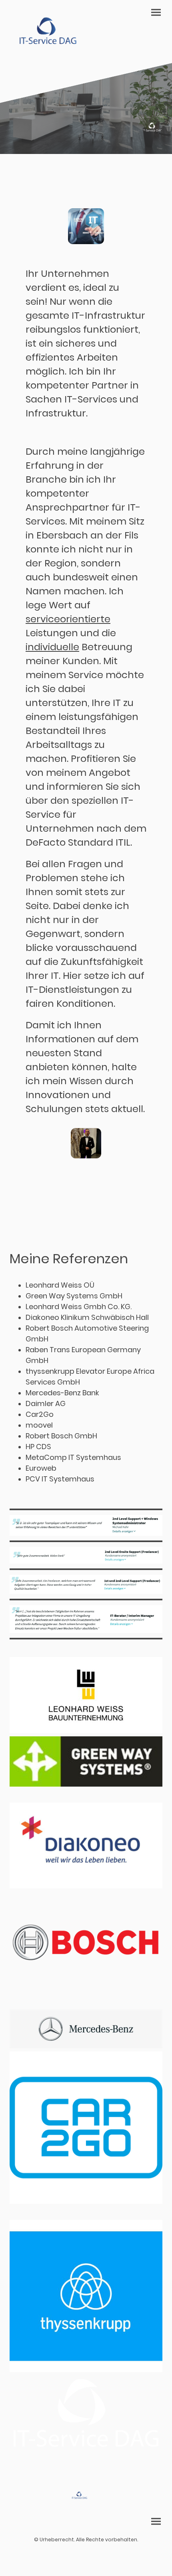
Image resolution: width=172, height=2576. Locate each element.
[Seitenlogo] (46, 32)
